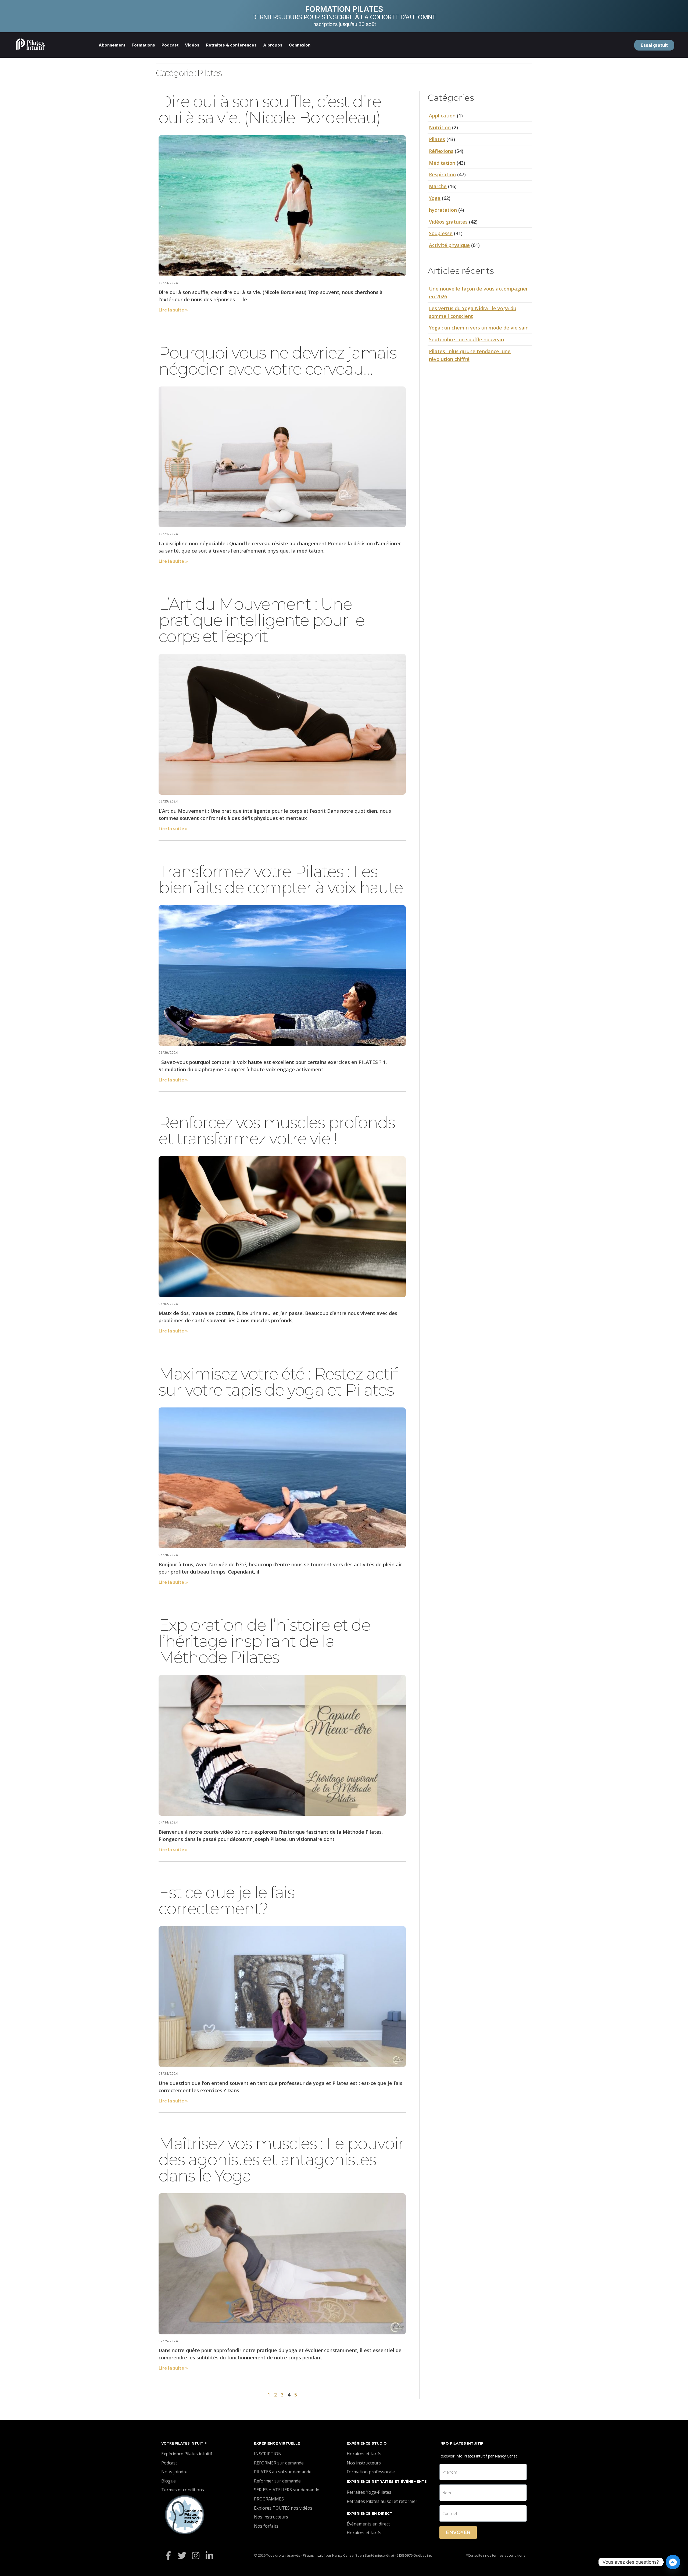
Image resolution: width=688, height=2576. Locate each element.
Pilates (437, 139)
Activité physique (449, 245)
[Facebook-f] (168, 2555)
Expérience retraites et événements (387, 2481)
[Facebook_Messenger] (673, 2562)
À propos (273, 45)
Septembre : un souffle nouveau (466, 339)
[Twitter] (182, 2555)
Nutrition (440, 127)
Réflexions (441, 151)
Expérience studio (367, 2443)
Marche (438, 186)
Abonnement (112, 45)
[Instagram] (196, 2555)
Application (442, 116)
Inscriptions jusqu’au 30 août (344, 24)
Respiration (442, 174)
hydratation (443, 210)
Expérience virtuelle (277, 2443)
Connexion (300, 45)
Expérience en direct (370, 2513)
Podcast (170, 45)
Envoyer (458, 2532)
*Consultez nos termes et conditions (496, 2555)
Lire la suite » (173, 310)
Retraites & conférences (231, 45)
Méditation (442, 163)
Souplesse (441, 233)
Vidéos (192, 45)
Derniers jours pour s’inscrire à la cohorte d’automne (344, 17)
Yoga (435, 198)
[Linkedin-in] (209, 2555)
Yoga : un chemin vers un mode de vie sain (479, 328)
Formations (143, 45)
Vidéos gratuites (448, 222)
